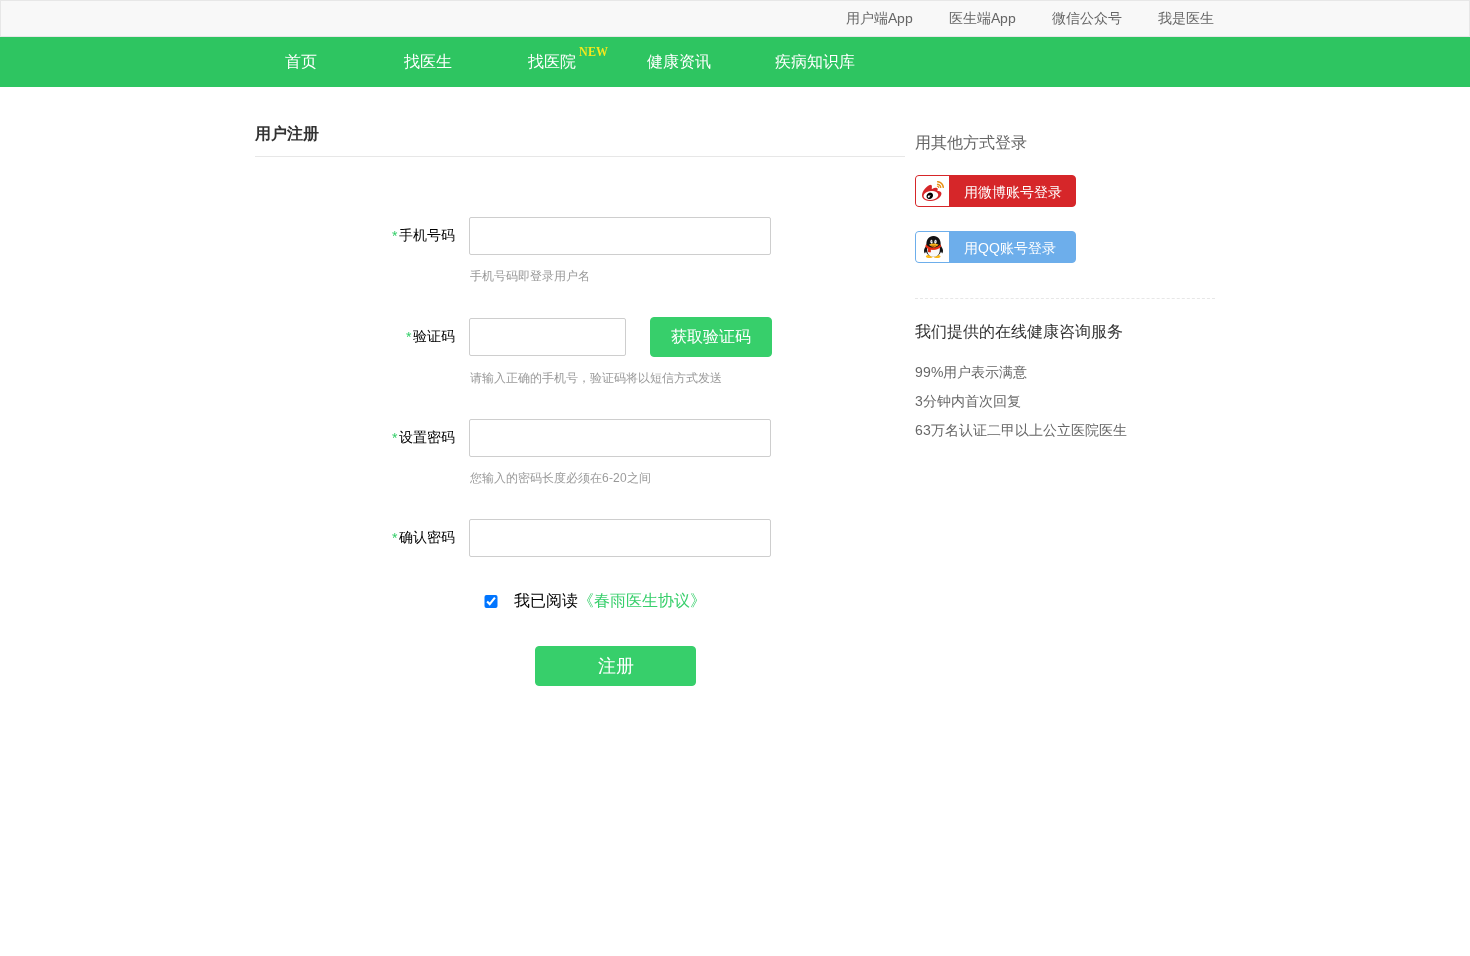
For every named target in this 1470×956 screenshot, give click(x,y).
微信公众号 (1087, 18)
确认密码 (427, 537)
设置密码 (427, 437)
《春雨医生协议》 (642, 601)
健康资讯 (679, 61)
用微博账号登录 (1013, 192)
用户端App (879, 18)
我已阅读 (606, 600)
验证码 (434, 336)
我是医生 (1186, 18)
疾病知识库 (815, 61)
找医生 (428, 61)
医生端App (982, 18)
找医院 (552, 61)
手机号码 (427, 235)
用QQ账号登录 (1010, 248)
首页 (301, 61)
